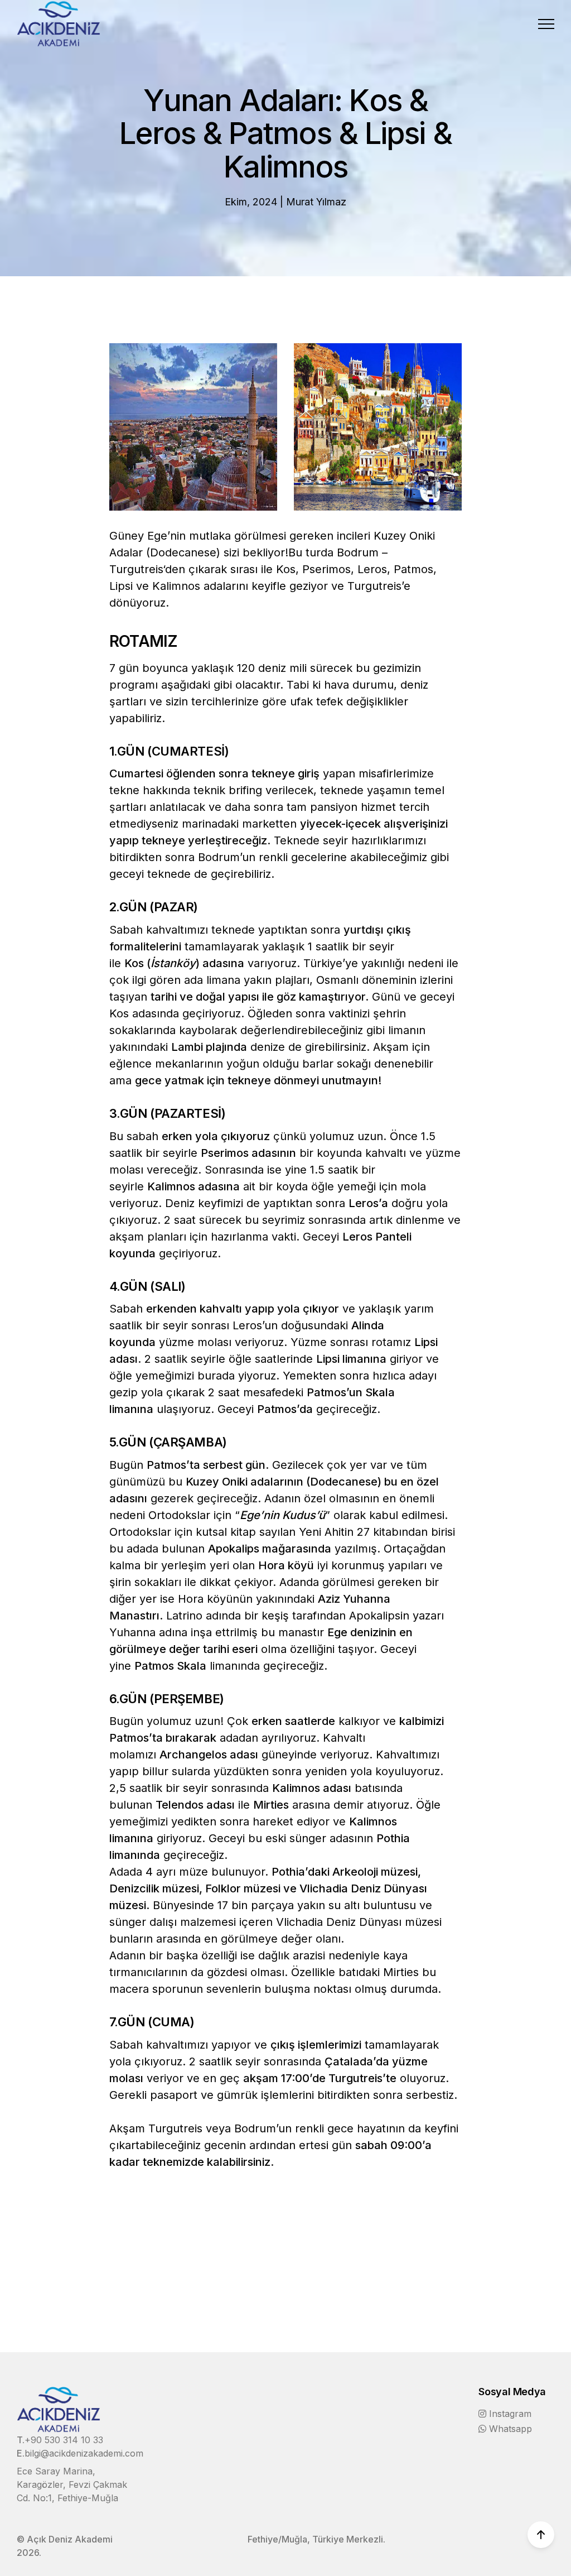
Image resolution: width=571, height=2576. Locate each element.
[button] (546, 24)
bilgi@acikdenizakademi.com (84, 2453)
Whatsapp (510, 2429)
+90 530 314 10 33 (64, 2440)
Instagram (510, 2414)
